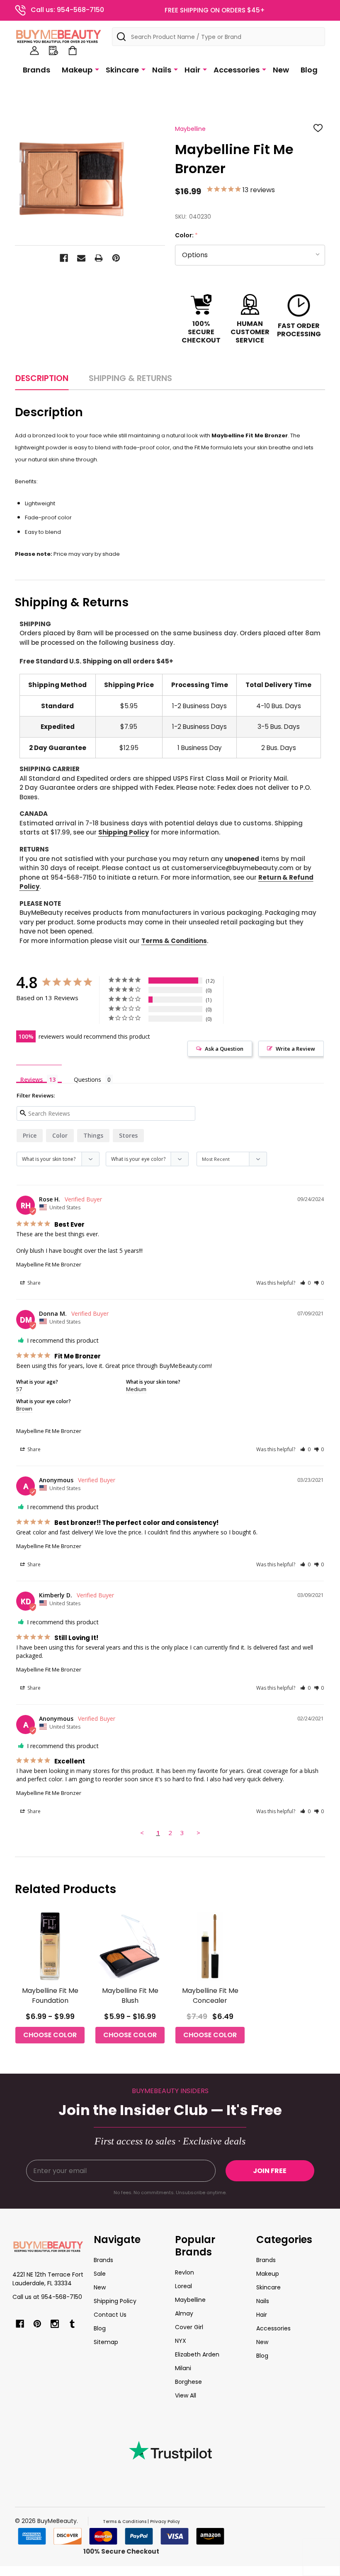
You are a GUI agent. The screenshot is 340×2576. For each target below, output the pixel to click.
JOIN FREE (270, 2171)
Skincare (122, 70)
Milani (183, 2368)
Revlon (185, 2272)
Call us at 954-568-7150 (47, 2297)
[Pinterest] (116, 258)
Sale (100, 2274)
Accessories (237, 70)
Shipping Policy (124, 832)
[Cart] (73, 51)
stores (128, 1135)
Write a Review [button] (295, 1049)
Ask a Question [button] (224, 1049)
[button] (305, 1283)
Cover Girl (189, 2327)
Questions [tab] (87, 1079)
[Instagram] (55, 2324)
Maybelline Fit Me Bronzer (49, 1264)
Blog (309, 70)
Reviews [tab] (32, 1079)
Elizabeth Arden (197, 2354)
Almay (184, 2313)
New (281, 70)
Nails (162, 70)
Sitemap (106, 2342)
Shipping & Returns (130, 378)
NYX (181, 2341)
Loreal (183, 2286)
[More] (97, 69)
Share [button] (33, 1283)
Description (42, 378)
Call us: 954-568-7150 (67, 10)
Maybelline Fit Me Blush (130, 1996)
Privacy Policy (165, 2522)
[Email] (81, 258)
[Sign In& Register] (34, 51)
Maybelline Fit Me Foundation (50, 1996)
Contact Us (110, 2315)
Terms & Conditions (174, 941)
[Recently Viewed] (53, 51)
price (30, 1135)
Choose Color (50, 2035)
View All (186, 2395)
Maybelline (190, 2300)
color (60, 1135)
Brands (36, 70)
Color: (187, 235)
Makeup (77, 70)
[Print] (99, 258)
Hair (192, 70)
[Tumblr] (72, 2324)
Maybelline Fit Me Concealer (210, 1996)
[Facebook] (64, 258)
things (93, 1135)
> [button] (198, 1833)
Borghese (188, 2382)
